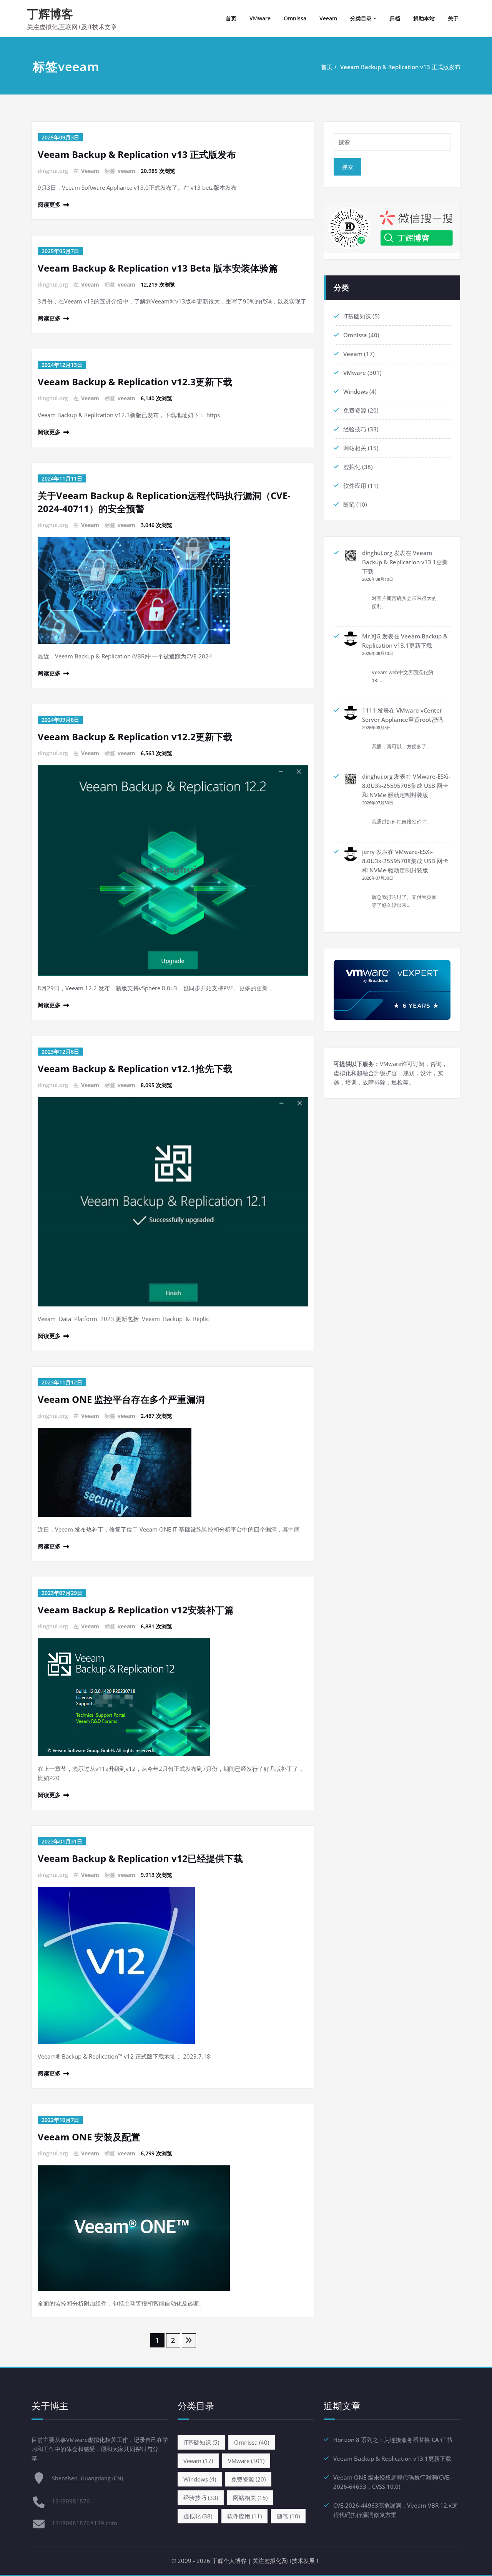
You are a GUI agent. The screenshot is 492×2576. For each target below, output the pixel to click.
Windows (356, 391)
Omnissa (295, 18)
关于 (453, 18)
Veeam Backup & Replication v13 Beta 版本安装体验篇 (158, 268)
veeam (126, 171)
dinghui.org (377, 553)
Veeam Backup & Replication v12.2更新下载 (135, 737)
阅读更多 (49, 204)
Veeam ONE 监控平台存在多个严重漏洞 (121, 1399)
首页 (231, 18)
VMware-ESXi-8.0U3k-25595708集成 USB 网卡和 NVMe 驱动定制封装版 (406, 786)
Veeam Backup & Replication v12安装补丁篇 (136, 1610)
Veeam (328, 18)
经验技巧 (355, 429)
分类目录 (361, 18)
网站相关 (355, 448)
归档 (395, 18)
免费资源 (355, 410)
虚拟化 (352, 467)
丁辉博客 (50, 14)
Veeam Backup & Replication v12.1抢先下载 (135, 1068)
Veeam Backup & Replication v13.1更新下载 (405, 562)
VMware (260, 18)
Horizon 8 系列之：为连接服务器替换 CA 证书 (393, 2440)
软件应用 (355, 486)
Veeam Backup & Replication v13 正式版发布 (400, 67)
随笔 (349, 504)
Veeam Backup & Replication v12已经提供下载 (140, 1858)
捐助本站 (424, 18)
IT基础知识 (357, 316)
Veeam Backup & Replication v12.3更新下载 (135, 382)
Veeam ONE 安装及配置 (89, 2137)
